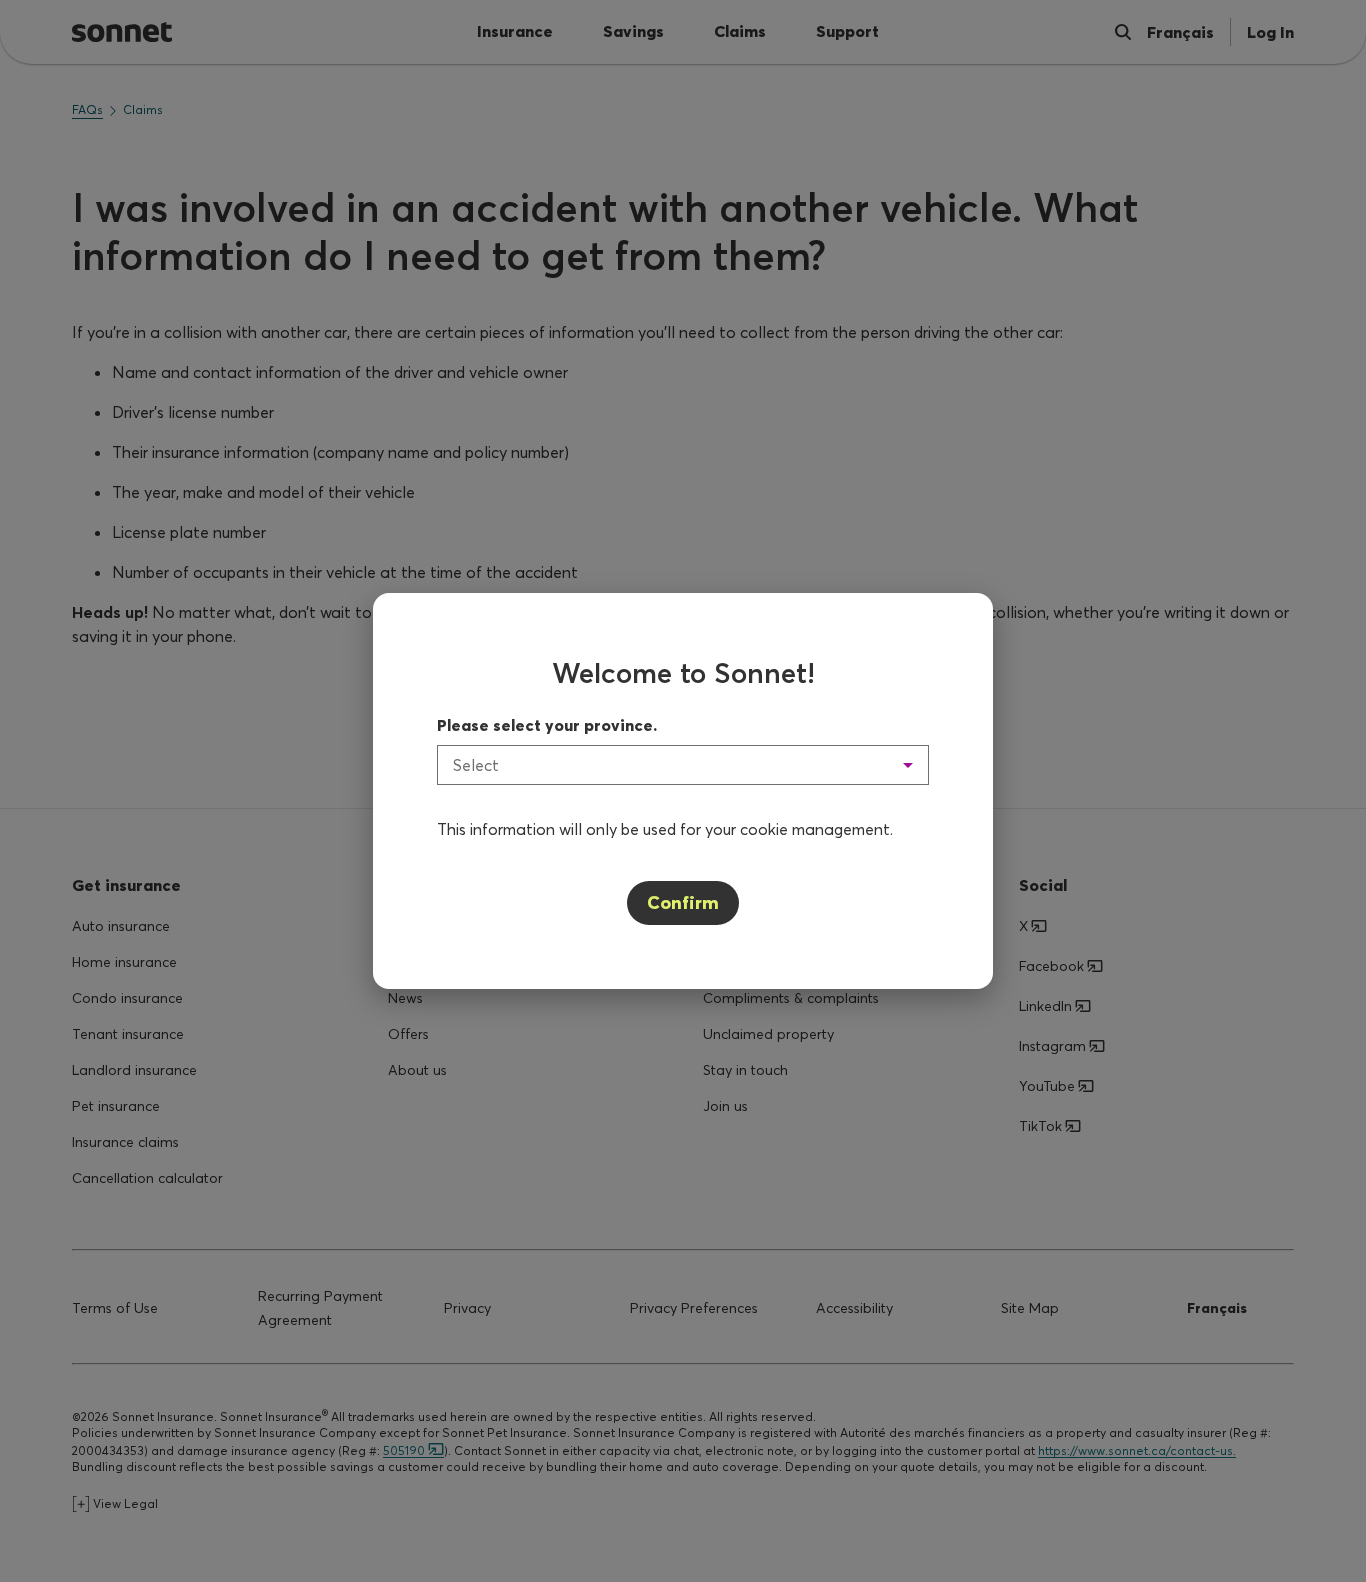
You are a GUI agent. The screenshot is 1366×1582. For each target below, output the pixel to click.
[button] (683, 765)
